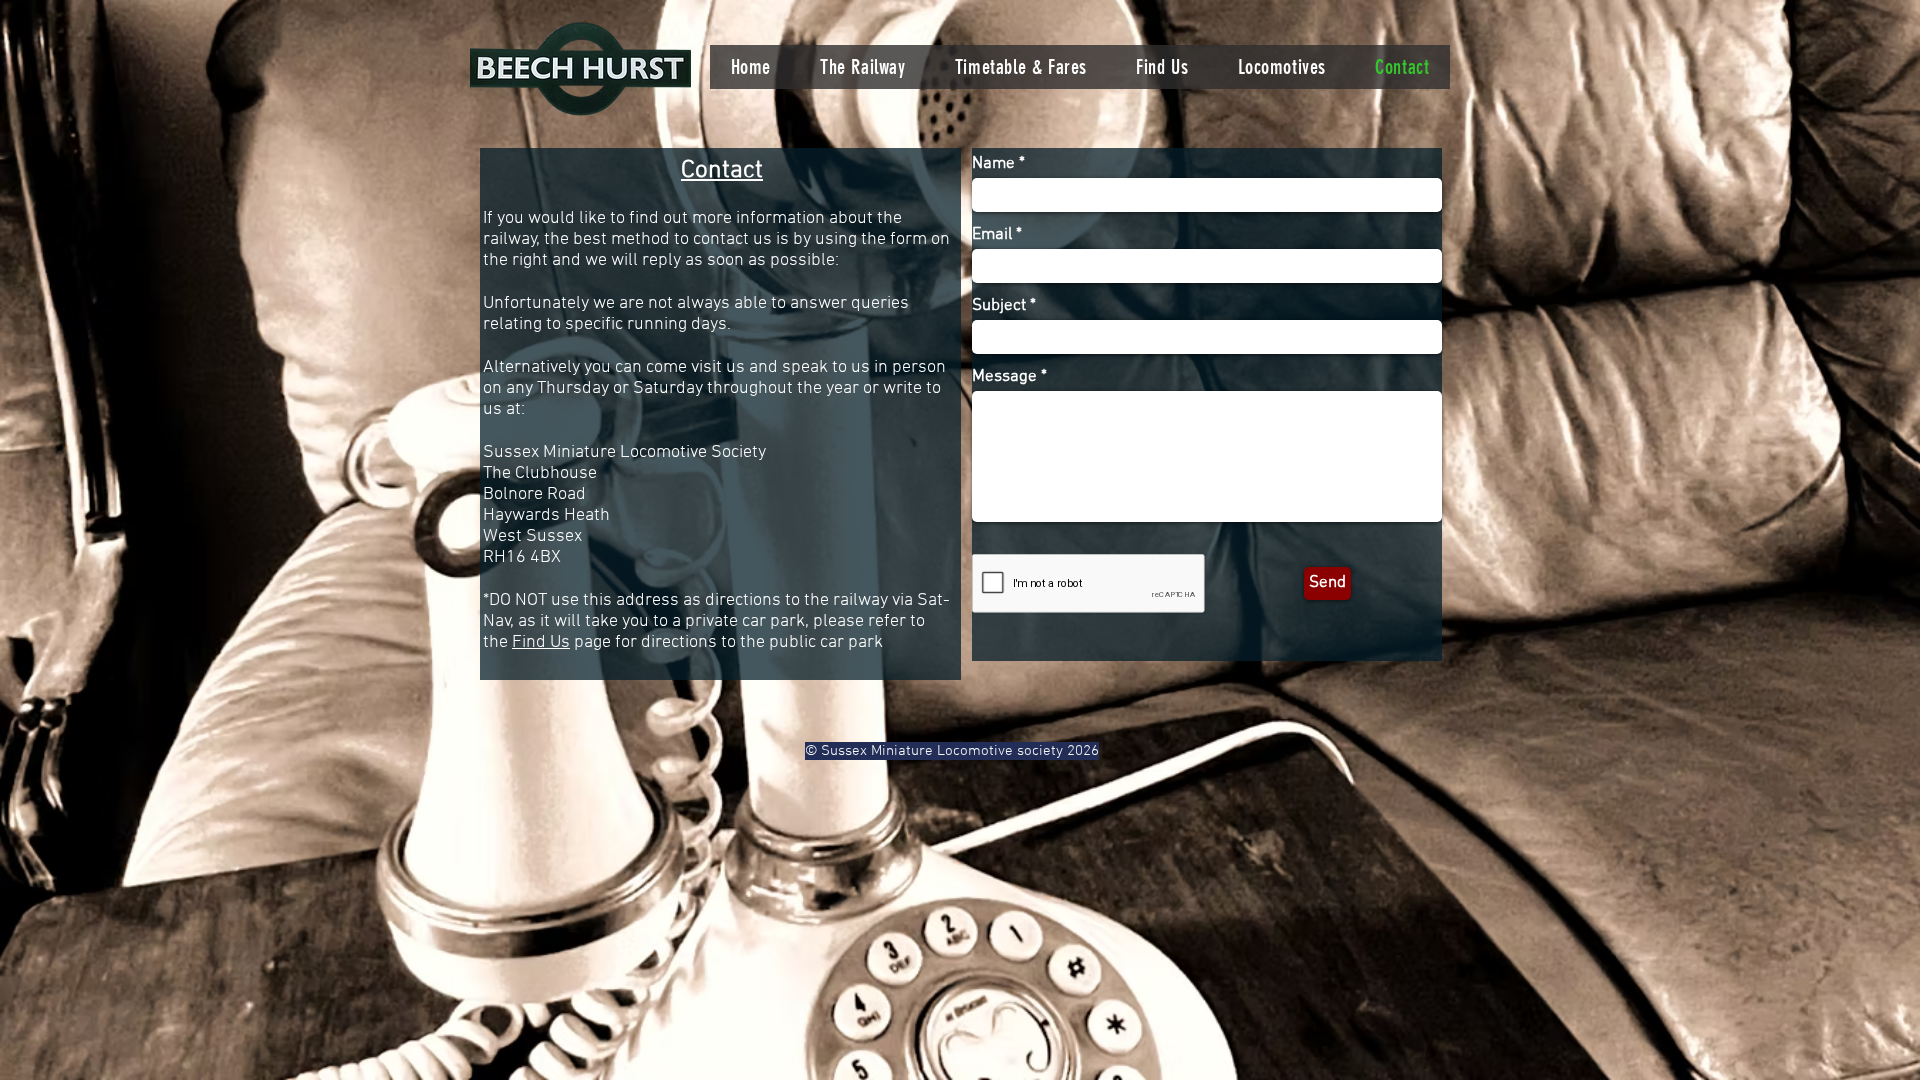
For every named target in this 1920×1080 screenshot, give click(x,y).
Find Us (541, 642)
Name (993, 164)
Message (1004, 377)
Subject (999, 306)
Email (992, 235)
